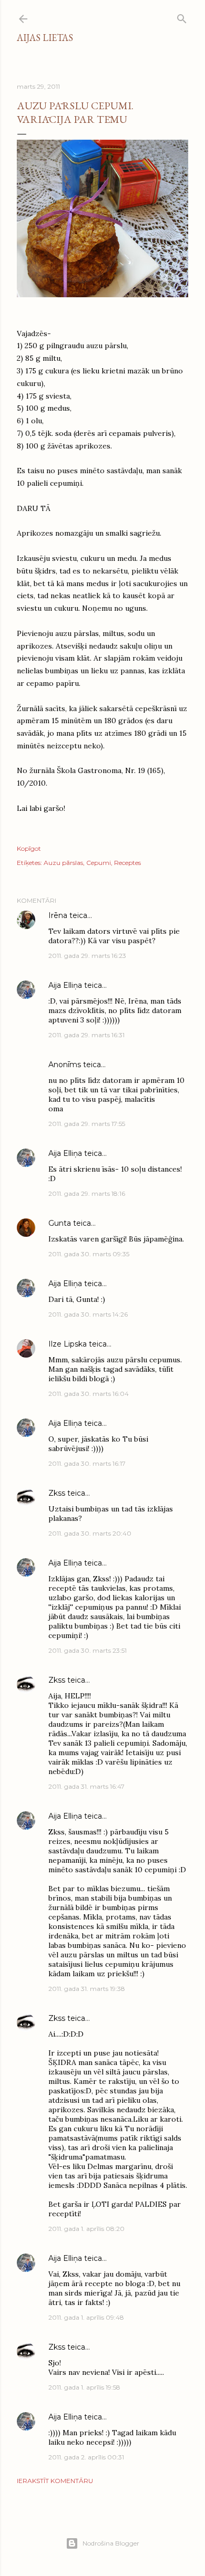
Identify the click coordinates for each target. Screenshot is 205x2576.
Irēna (58, 915)
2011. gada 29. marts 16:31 (86, 1035)
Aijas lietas (45, 38)
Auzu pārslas (63, 863)
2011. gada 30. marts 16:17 (87, 1463)
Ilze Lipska (68, 1344)
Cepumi (99, 863)
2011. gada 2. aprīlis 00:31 (86, 2457)
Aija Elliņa (65, 985)
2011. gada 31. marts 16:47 (86, 1786)
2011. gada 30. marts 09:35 (89, 1254)
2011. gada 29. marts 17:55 (87, 1124)
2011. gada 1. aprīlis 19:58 (84, 2387)
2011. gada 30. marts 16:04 (89, 1394)
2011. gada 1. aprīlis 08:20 (86, 2229)
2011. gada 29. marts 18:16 (87, 1193)
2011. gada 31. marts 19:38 (87, 1989)
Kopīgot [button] (29, 848)
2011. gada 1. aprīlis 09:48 (86, 2317)
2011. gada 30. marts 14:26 (88, 1314)
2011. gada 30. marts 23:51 (88, 1650)
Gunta (60, 1223)
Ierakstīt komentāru (55, 2481)
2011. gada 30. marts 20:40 (90, 1533)
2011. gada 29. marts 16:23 (87, 956)
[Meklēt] (182, 17)
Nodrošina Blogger (111, 2543)
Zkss (57, 1493)
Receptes (127, 863)
